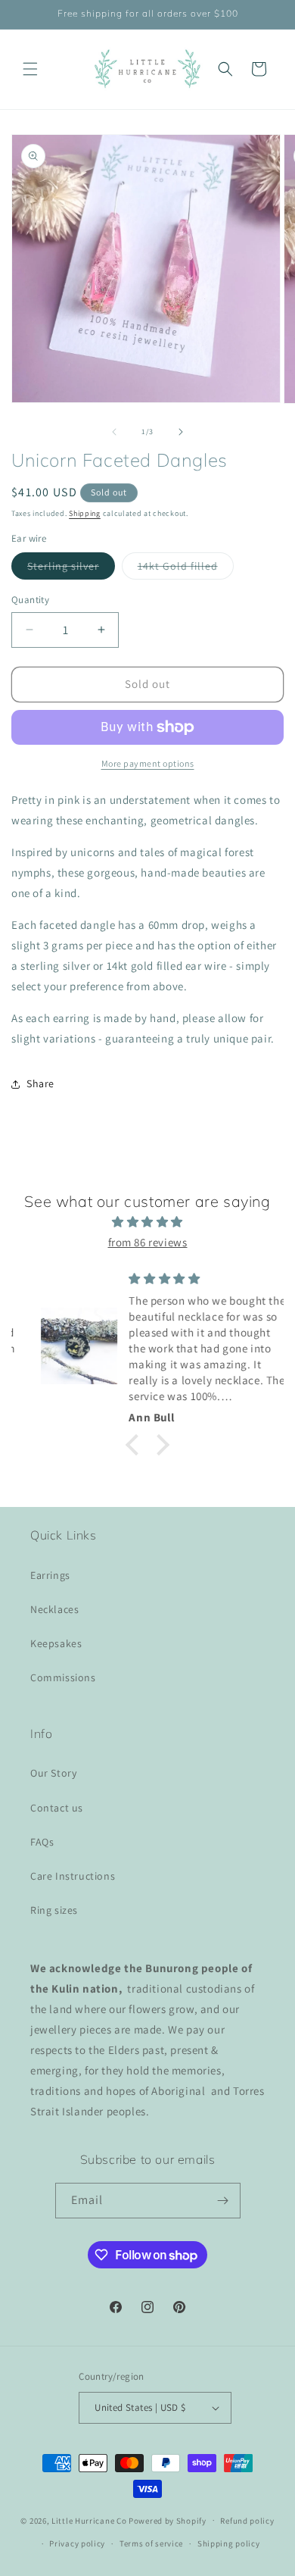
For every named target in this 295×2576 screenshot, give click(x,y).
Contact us (57, 1808)
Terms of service (151, 2543)
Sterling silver (71, 569)
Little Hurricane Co (89, 2520)
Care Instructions (73, 1876)
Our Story (53, 1773)
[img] (147, 1222)
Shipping (85, 513)
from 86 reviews (148, 1242)
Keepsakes (56, 1643)
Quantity (30, 600)
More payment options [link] (148, 763)
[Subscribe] (223, 2201)
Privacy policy (77, 2543)
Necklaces (54, 1609)
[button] (30, 69)
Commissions (63, 1677)
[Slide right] (181, 432)
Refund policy (247, 2521)
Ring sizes (54, 1910)
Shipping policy (229, 2543)
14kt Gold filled (186, 569)
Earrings (50, 1575)
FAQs (42, 1842)
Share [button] (40, 1083)
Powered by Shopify (168, 2520)
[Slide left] (114, 432)
